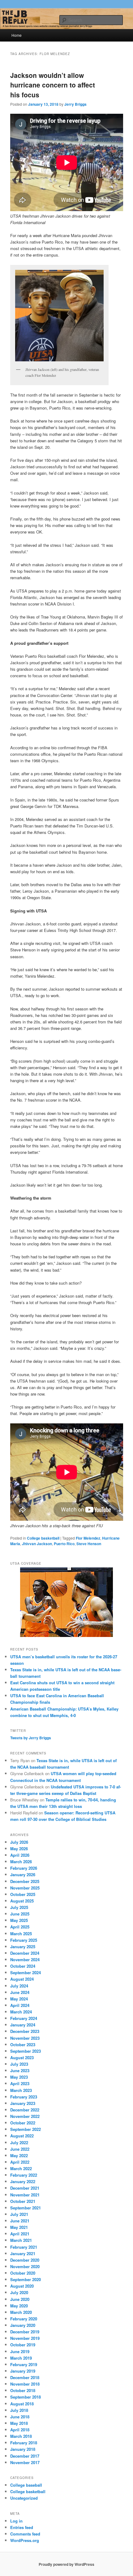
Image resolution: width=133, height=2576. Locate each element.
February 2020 (24, 2319)
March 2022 (21, 2168)
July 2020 (19, 2292)
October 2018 (23, 2390)
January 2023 (23, 2103)
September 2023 (26, 2051)
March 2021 (21, 2240)
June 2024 (20, 1992)
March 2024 (21, 2012)
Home (17, 35)
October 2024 (23, 1966)
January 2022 (23, 2181)
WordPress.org (25, 2540)
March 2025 (21, 1934)
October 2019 (23, 2345)
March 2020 (21, 2312)
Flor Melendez (88, 1538)
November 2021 (25, 2195)
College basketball (43, 1538)
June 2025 (20, 1914)
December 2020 (25, 2260)
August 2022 (22, 2136)
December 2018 (25, 2377)
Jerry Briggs (75, 104)
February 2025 (24, 1940)
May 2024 (19, 1999)
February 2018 (24, 2443)
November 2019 (25, 2338)
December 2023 (25, 2031)
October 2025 (23, 1894)
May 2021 (19, 2227)
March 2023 (21, 2090)
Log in (16, 2521)
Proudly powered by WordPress (66, 2564)
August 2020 (22, 2286)
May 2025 (19, 1920)
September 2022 (26, 2129)
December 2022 (25, 2110)
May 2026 (19, 1849)
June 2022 (20, 2149)
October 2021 (23, 2201)
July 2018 (19, 2410)
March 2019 (21, 2358)
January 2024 (23, 2025)
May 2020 (19, 2306)
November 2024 (25, 1960)
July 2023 (19, 2064)
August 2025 (22, 1901)
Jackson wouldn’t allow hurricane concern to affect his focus (53, 85)
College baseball (26, 2485)
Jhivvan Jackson (37, 1544)
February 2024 (24, 2018)
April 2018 (20, 2430)
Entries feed (22, 2527)
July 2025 (19, 1907)
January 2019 (23, 2371)
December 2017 (25, 2456)
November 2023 (25, 2038)
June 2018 (20, 2417)
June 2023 (20, 2070)
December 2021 (25, 2188)
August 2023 (22, 2057)
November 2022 (25, 2116)
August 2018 (22, 2404)
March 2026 (21, 1862)
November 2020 (25, 2266)
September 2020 (26, 2279)
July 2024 (19, 1986)
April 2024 (20, 2005)
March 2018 (21, 2436)
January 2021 (23, 2253)
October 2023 (23, 2045)
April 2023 (20, 2083)
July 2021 (19, 2214)
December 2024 (25, 1953)
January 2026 (23, 1875)
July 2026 (19, 1842)
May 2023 (19, 2077)
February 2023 (24, 2097)
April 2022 (20, 2162)
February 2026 (24, 1868)
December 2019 (25, 2332)
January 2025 (23, 1947)
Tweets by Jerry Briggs (31, 1738)
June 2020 (20, 2299)
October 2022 (23, 2123)
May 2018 (19, 2423)
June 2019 (20, 2351)
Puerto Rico (64, 1544)
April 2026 (20, 1855)
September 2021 (26, 2208)
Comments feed (25, 2534)
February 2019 (24, 2364)
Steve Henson (89, 1544)
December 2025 (25, 1881)
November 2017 (25, 2462)
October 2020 (23, 2273)
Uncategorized (24, 2498)
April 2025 (20, 1927)
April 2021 (20, 2234)
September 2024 (26, 1972)
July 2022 (19, 2142)
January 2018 (23, 2449)
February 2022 (24, 2175)
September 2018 (26, 2397)
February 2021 (24, 2247)
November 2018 (25, 2384)
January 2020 (23, 2325)
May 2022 (19, 2155)
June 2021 (20, 2221)
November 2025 (25, 1888)
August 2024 (22, 1979)
